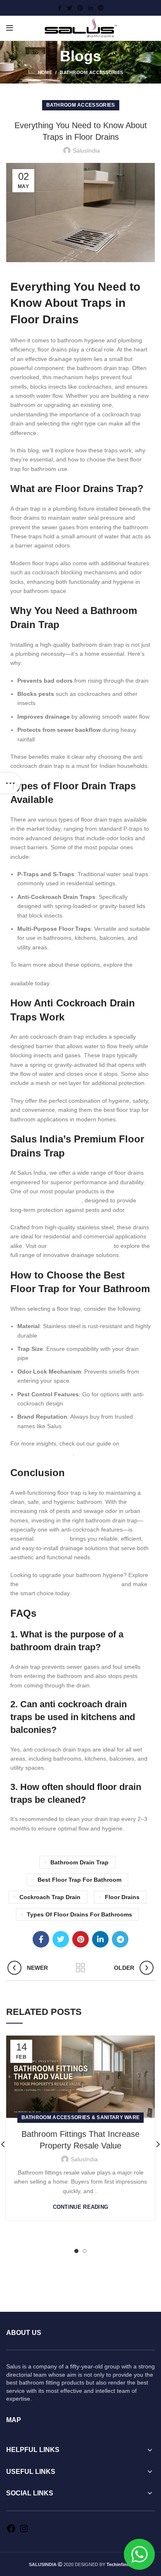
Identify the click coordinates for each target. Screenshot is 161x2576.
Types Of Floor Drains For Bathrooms (79, 1914)
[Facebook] (11, 2531)
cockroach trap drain (50, 1897)
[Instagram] (24, 2531)
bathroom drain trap (79, 1862)
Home (45, 72)
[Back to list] (80, 1968)
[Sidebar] (10, 783)
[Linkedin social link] (90, 8)
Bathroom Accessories (91, 72)
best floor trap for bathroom (79, 1880)
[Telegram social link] (101, 8)
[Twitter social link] (69, 8)
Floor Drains (122, 1897)
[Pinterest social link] (80, 8)
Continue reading (81, 2207)
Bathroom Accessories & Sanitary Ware (81, 2117)
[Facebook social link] (60, 8)
